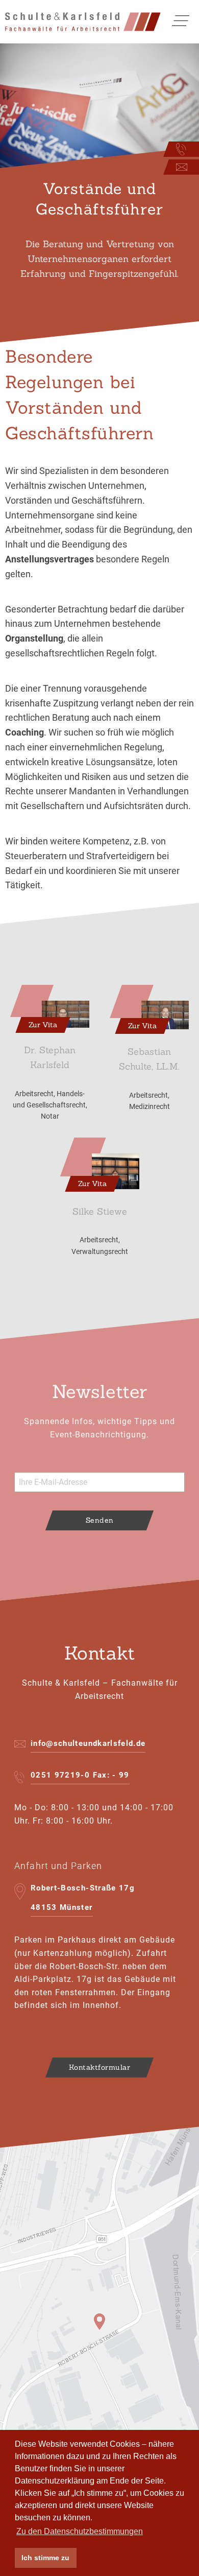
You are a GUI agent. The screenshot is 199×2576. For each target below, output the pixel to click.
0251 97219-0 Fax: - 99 (80, 1775)
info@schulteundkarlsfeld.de (88, 1743)
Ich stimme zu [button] (45, 2558)
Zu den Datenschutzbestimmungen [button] (80, 2531)
